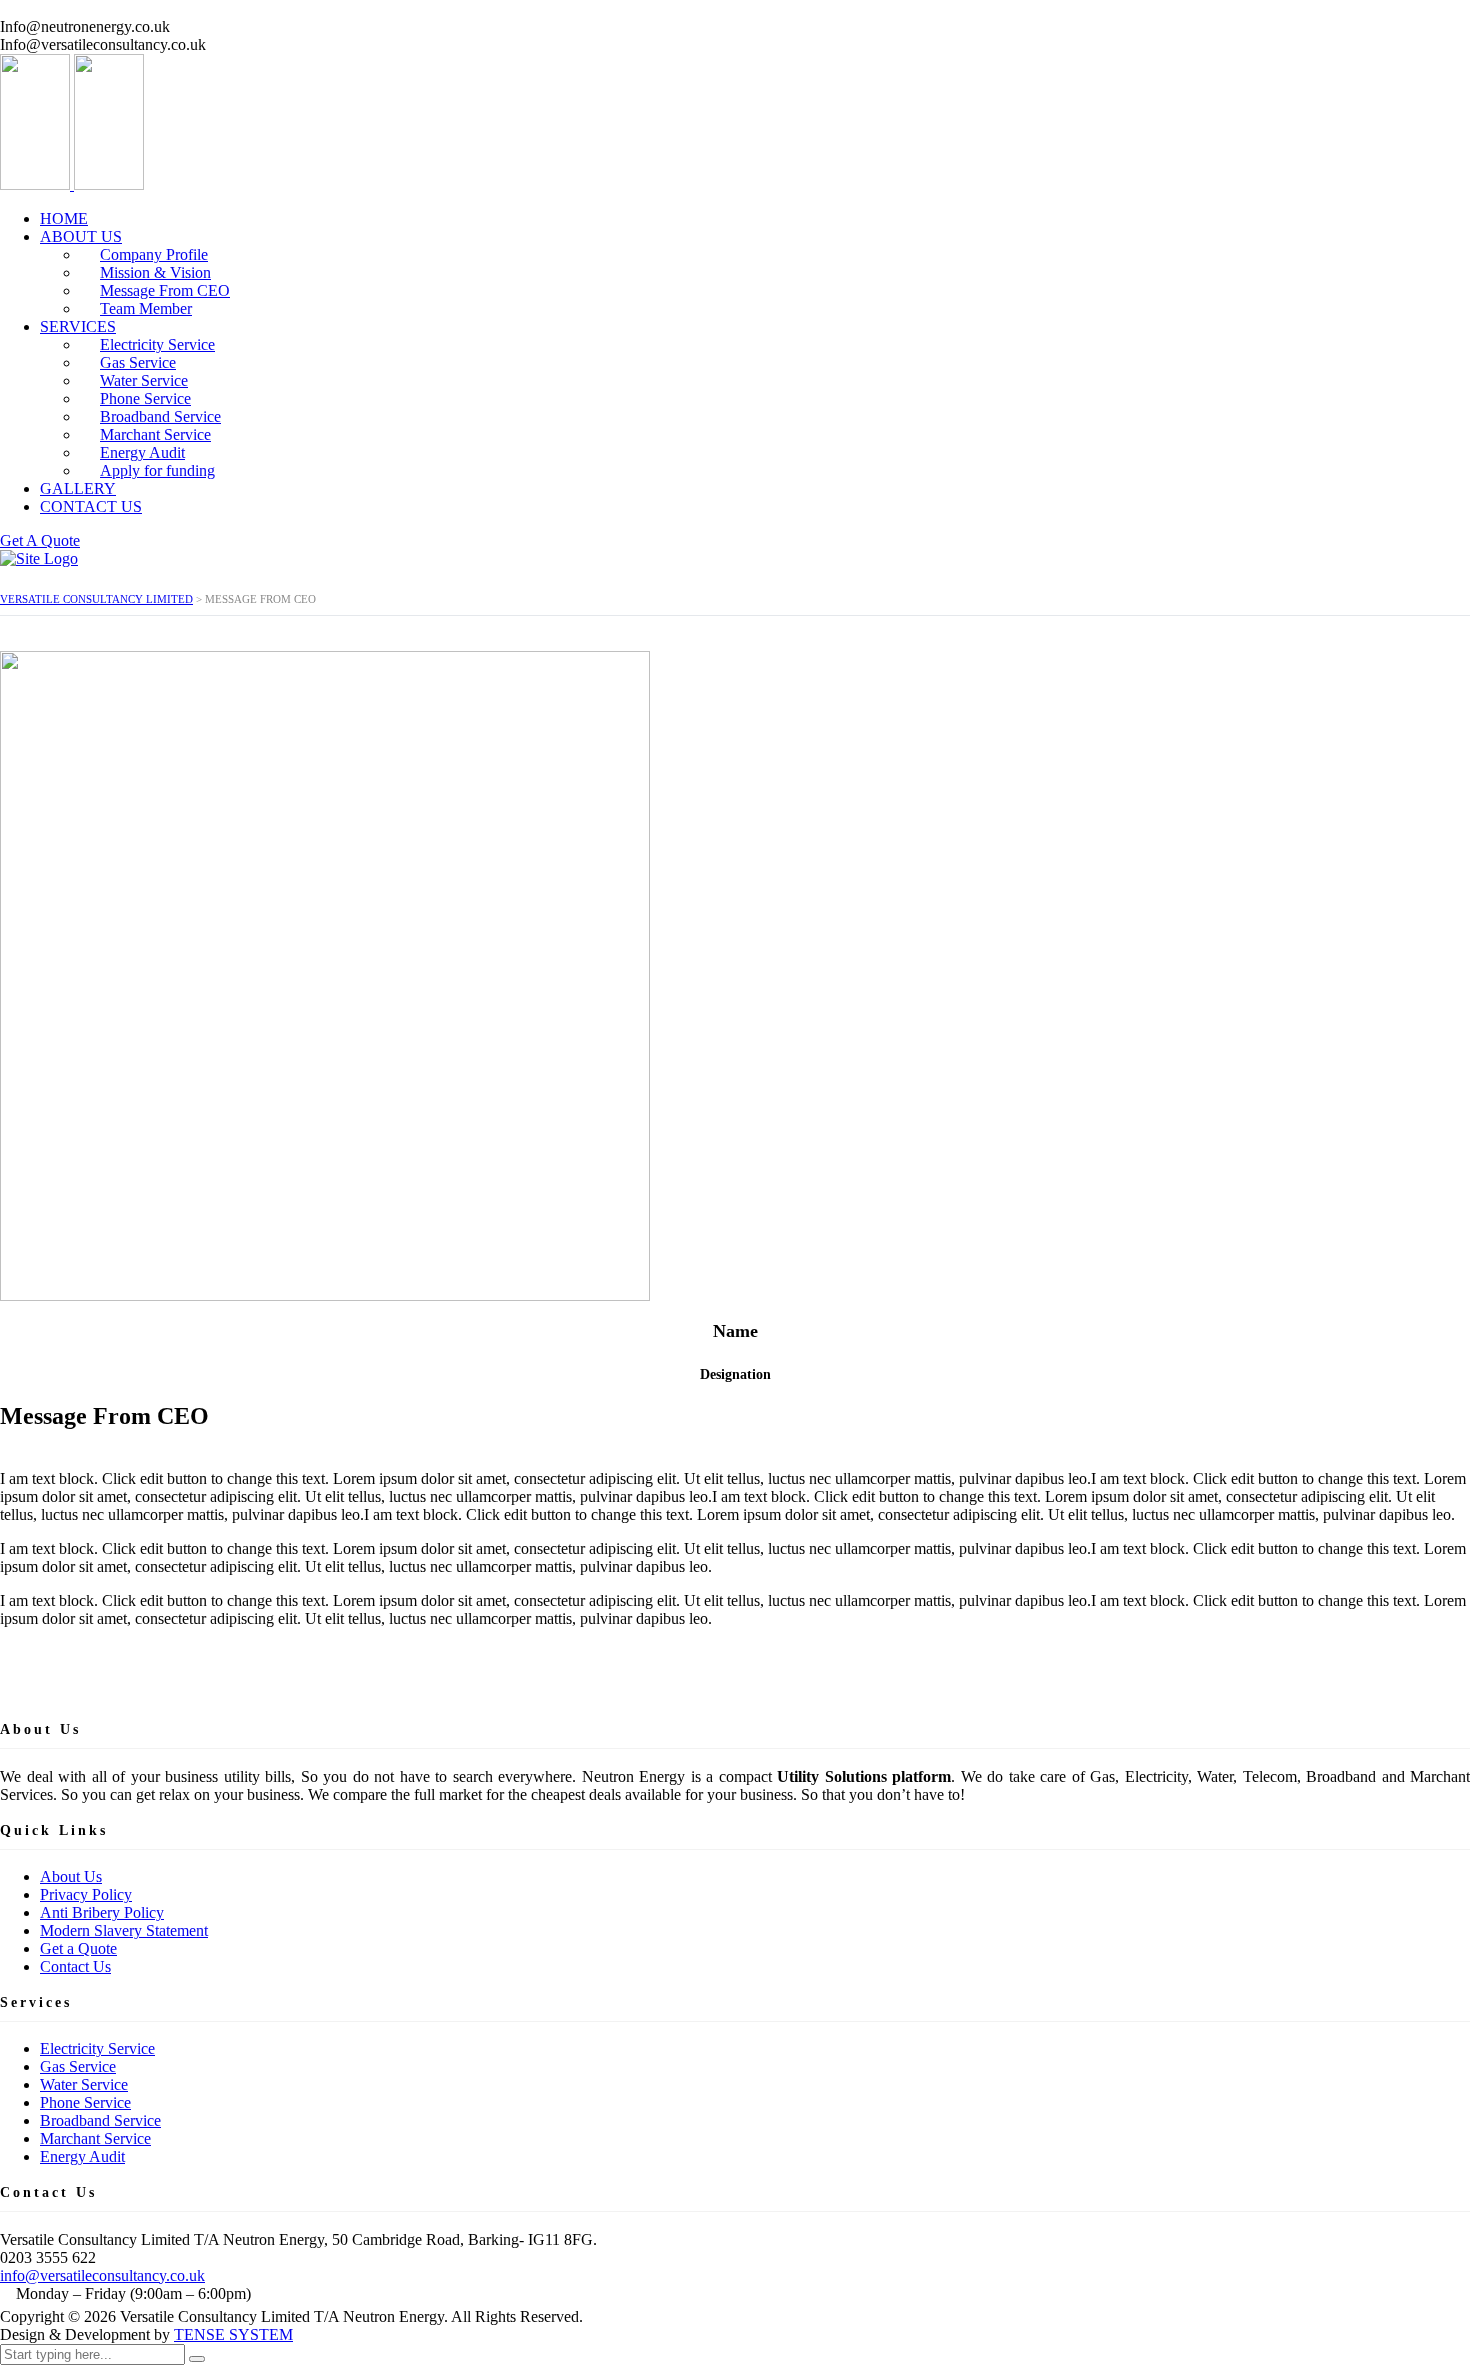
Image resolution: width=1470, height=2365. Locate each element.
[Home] (39, 558)
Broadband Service (100, 2120)
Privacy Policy (86, 1894)
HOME (64, 218)
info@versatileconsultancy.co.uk (102, 2275)
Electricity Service (97, 2048)
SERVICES (78, 326)
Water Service (84, 2084)
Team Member (146, 308)
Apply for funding (157, 470)
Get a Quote (78, 1948)
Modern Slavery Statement (124, 1930)
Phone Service (85, 2102)
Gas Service (78, 2066)
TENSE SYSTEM (233, 2334)
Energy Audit (82, 2156)
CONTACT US (91, 506)
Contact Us (75, 1966)
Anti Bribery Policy (102, 1912)
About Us (71, 1876)
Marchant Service (95, 2138)
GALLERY (78, 488)
